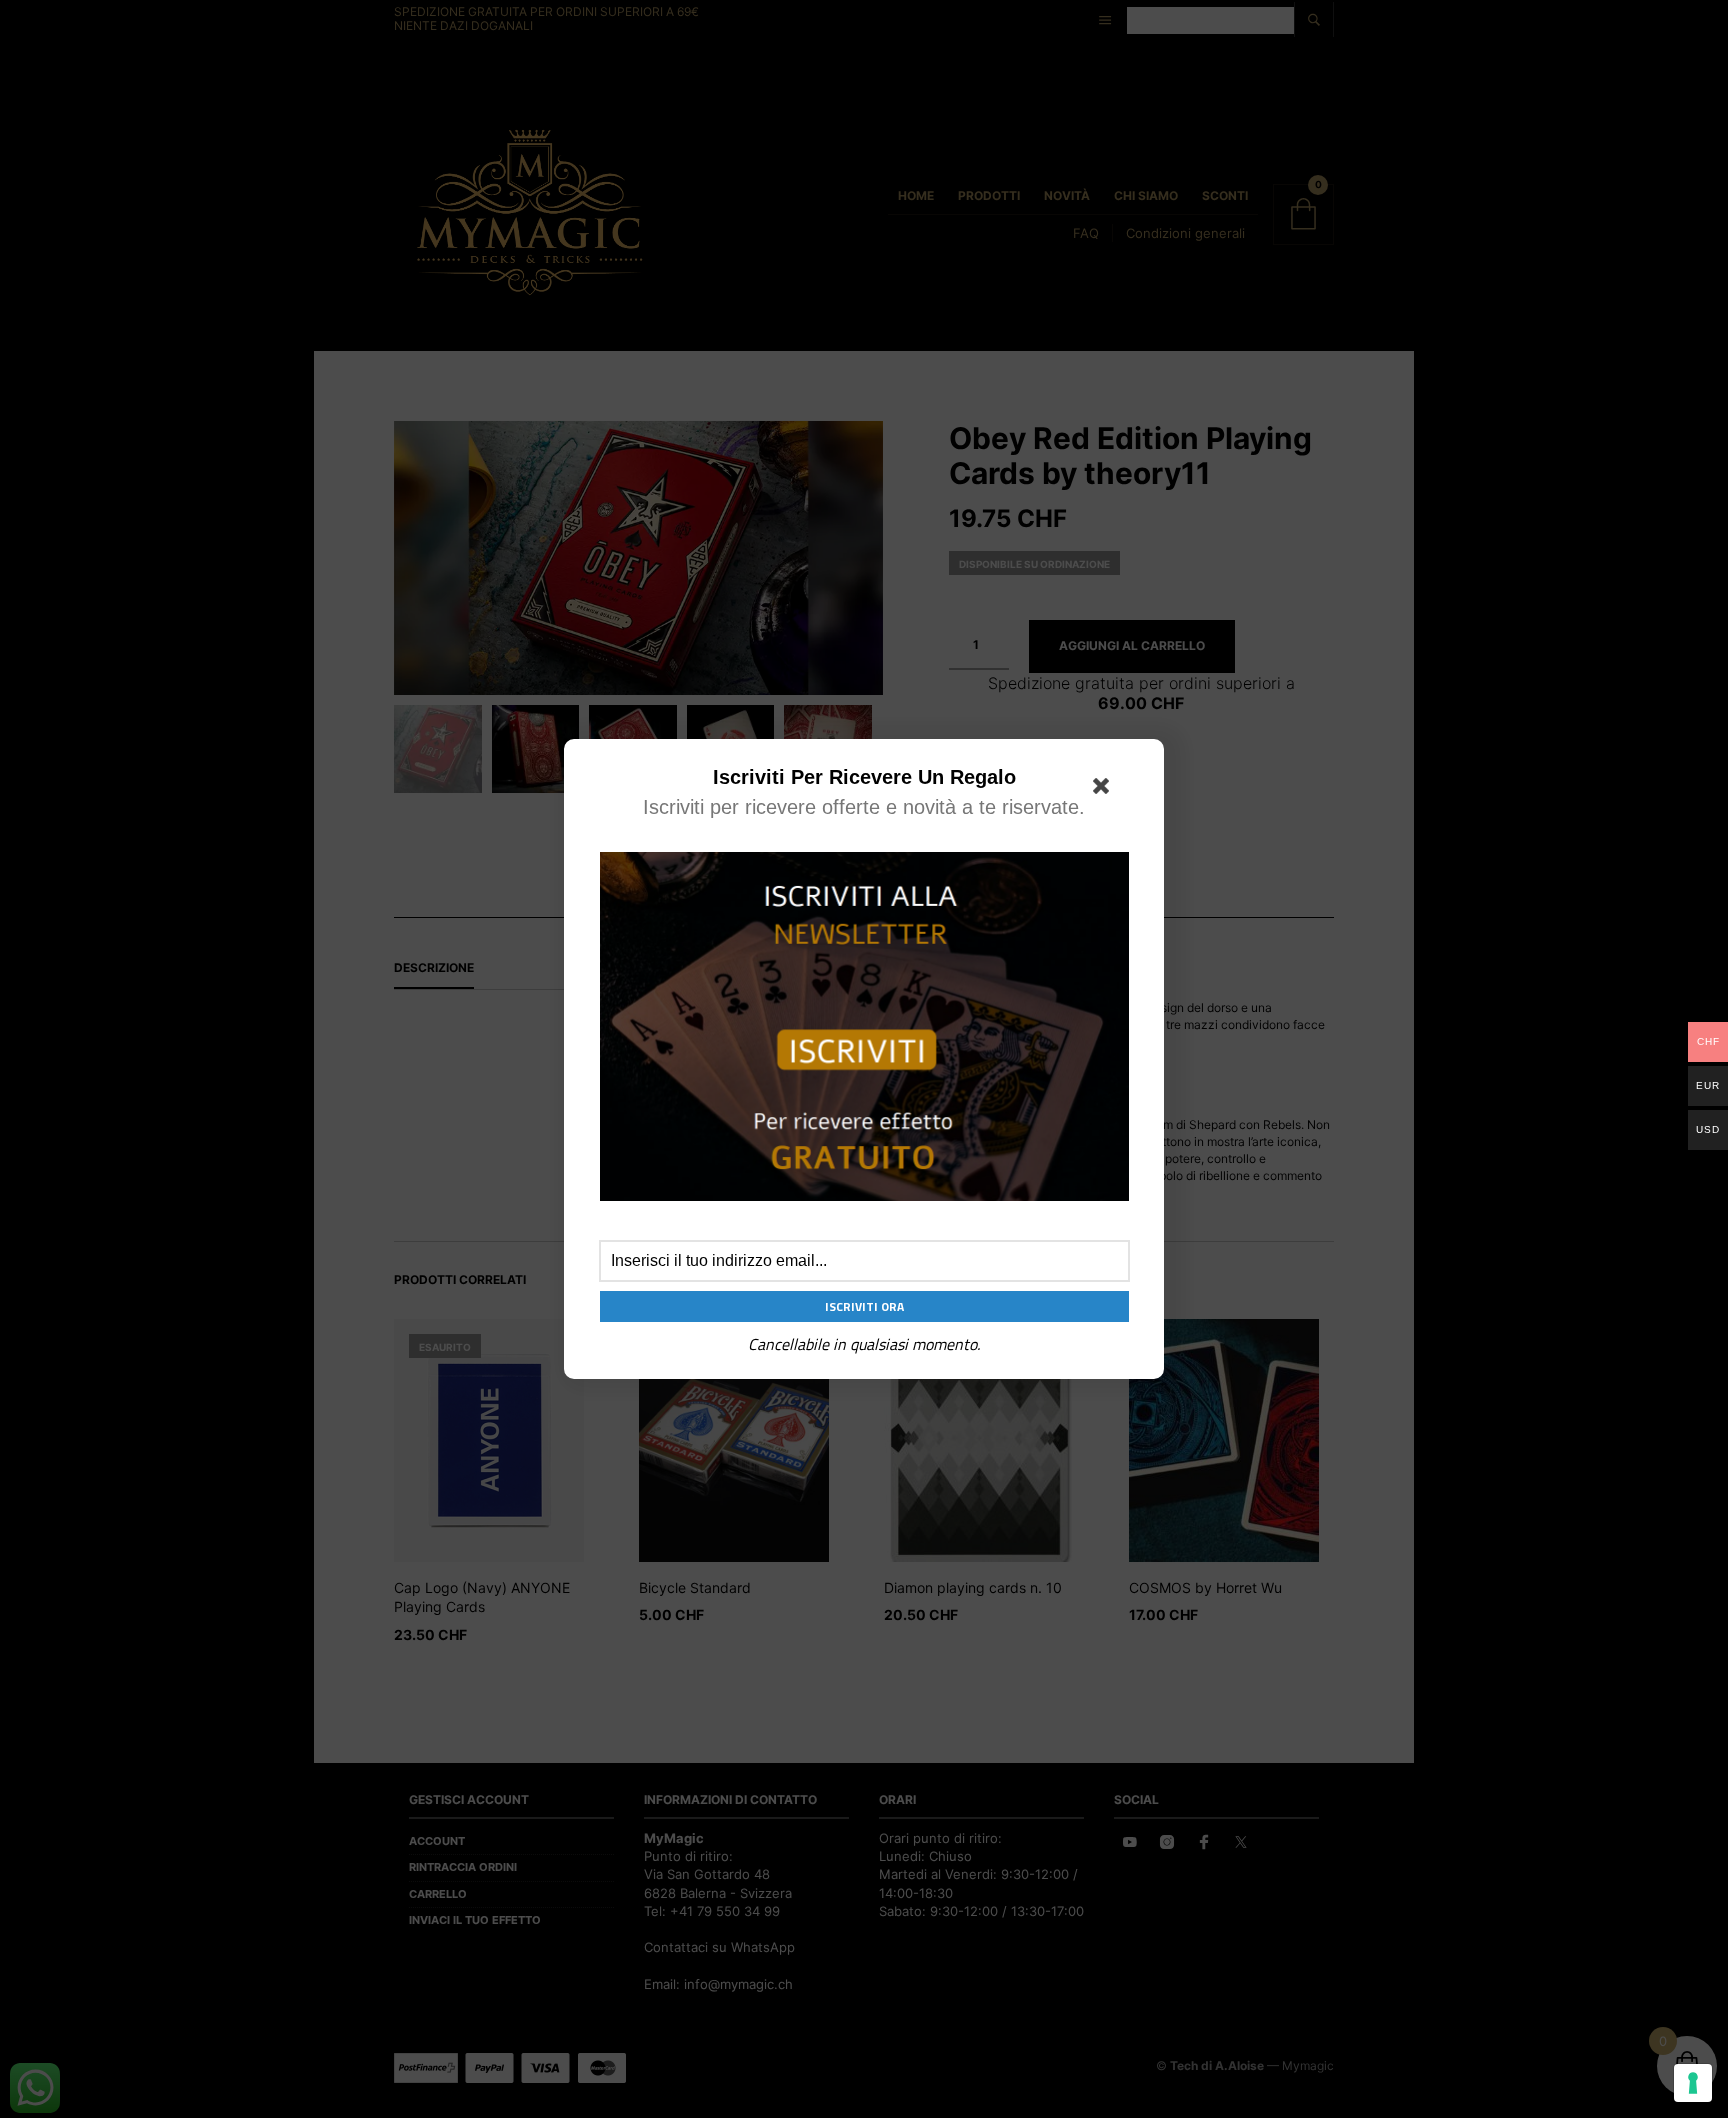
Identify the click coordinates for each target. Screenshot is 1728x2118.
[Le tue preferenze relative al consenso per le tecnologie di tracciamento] (1693, 2083)
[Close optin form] (1105, 790)
